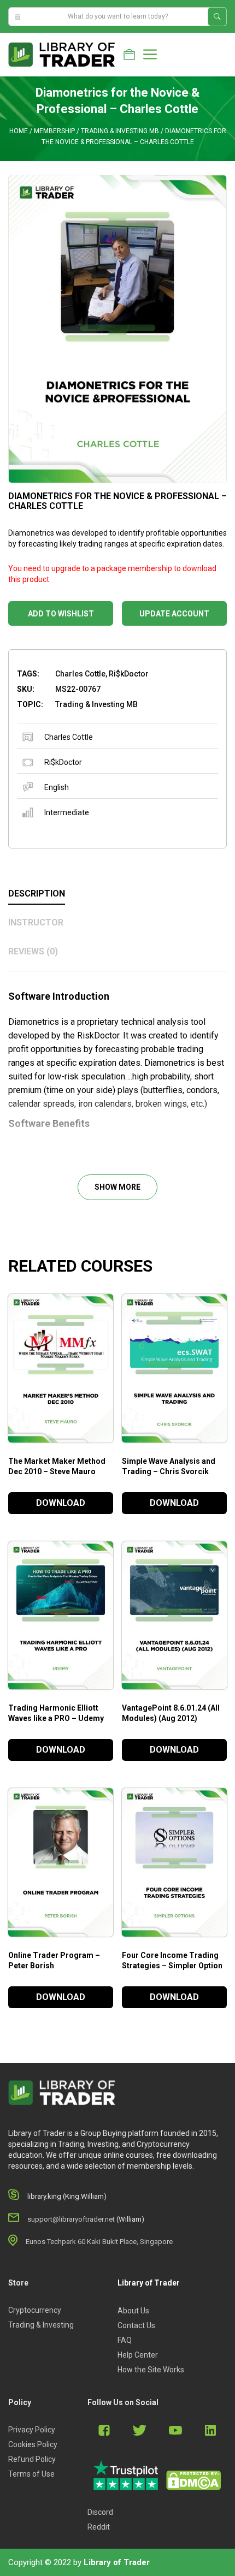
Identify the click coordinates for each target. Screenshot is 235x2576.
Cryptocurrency (35, 2310)
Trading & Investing (41, 2325)
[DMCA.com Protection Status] (193, 2480)
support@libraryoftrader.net (71, 2219)
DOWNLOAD (61, 1503)
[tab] (117, 894)
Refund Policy (32, 2459)
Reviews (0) (33, 951)
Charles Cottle (69, 737)
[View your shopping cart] (129, 55)
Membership (54, 131)
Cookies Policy (33, 2444)
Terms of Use (31, 2474)
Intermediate (67, 812)
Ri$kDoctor (63, 762)
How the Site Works (151, 2370)
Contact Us (136, 2325)
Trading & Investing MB (120, 131)
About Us (133, 2311)
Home (19, 131)
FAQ (125, 2340)
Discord (100, 2512)
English (57, 787)
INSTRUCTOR (36, 922)
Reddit (99, 2527)
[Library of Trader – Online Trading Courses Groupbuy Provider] (62, 54)
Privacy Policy (32, 2430)
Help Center (138, 2355)
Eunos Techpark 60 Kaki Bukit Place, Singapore (99, 2242)
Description (37, 894)
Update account (174, 614)
